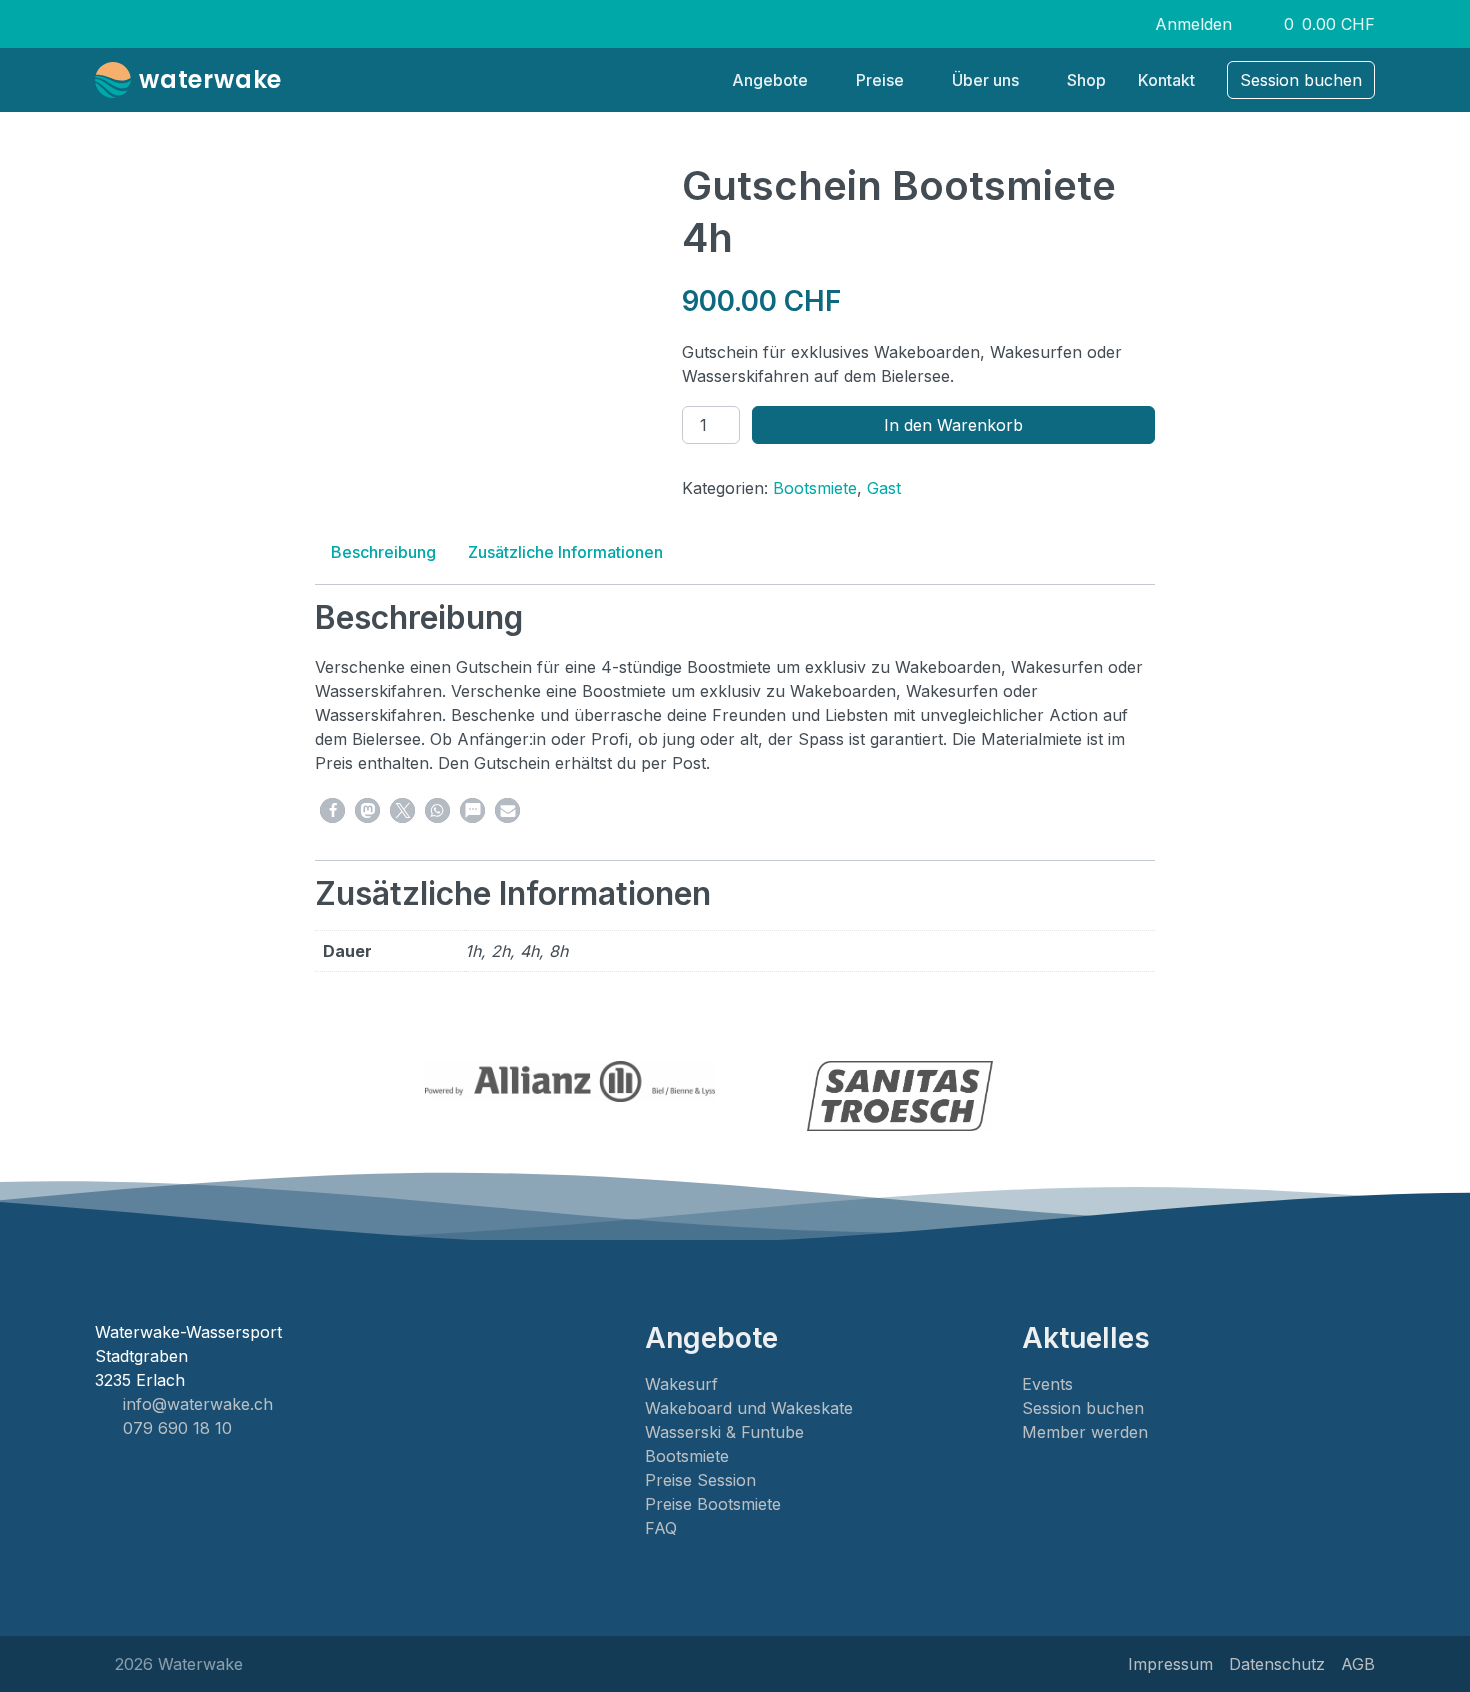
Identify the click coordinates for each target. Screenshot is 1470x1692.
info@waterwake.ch (198, 1404)
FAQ (661, 1528)
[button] (332, 810)
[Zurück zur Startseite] (117, 80)
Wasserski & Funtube (724, 1432)
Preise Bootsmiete (713, 1504)
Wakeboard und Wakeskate (749, 1408)
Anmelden (1193, 24)
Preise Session (700, 1480)
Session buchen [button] (1301, 80)
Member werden (1085, 1432)
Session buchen (1083, 1408)
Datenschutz (1277, 1664)
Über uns (985, 80)
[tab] (383, 552)
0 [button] (1319, 25)
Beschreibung (383, 552)
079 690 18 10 (177, 1428)
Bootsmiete (815, 488)
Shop (1086, 80)
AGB (1358, 1664)
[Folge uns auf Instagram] (1066, 24)
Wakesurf (681, 1384)
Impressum (1170, 1664)
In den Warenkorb (953, 425)
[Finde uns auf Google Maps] (1095, 24)
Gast (884, 488)
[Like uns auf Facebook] (1037, 24)
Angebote (770, 80)
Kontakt (1166, 80)
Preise (880, 80)
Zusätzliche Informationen (565, 552)
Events (1047, 1384)
